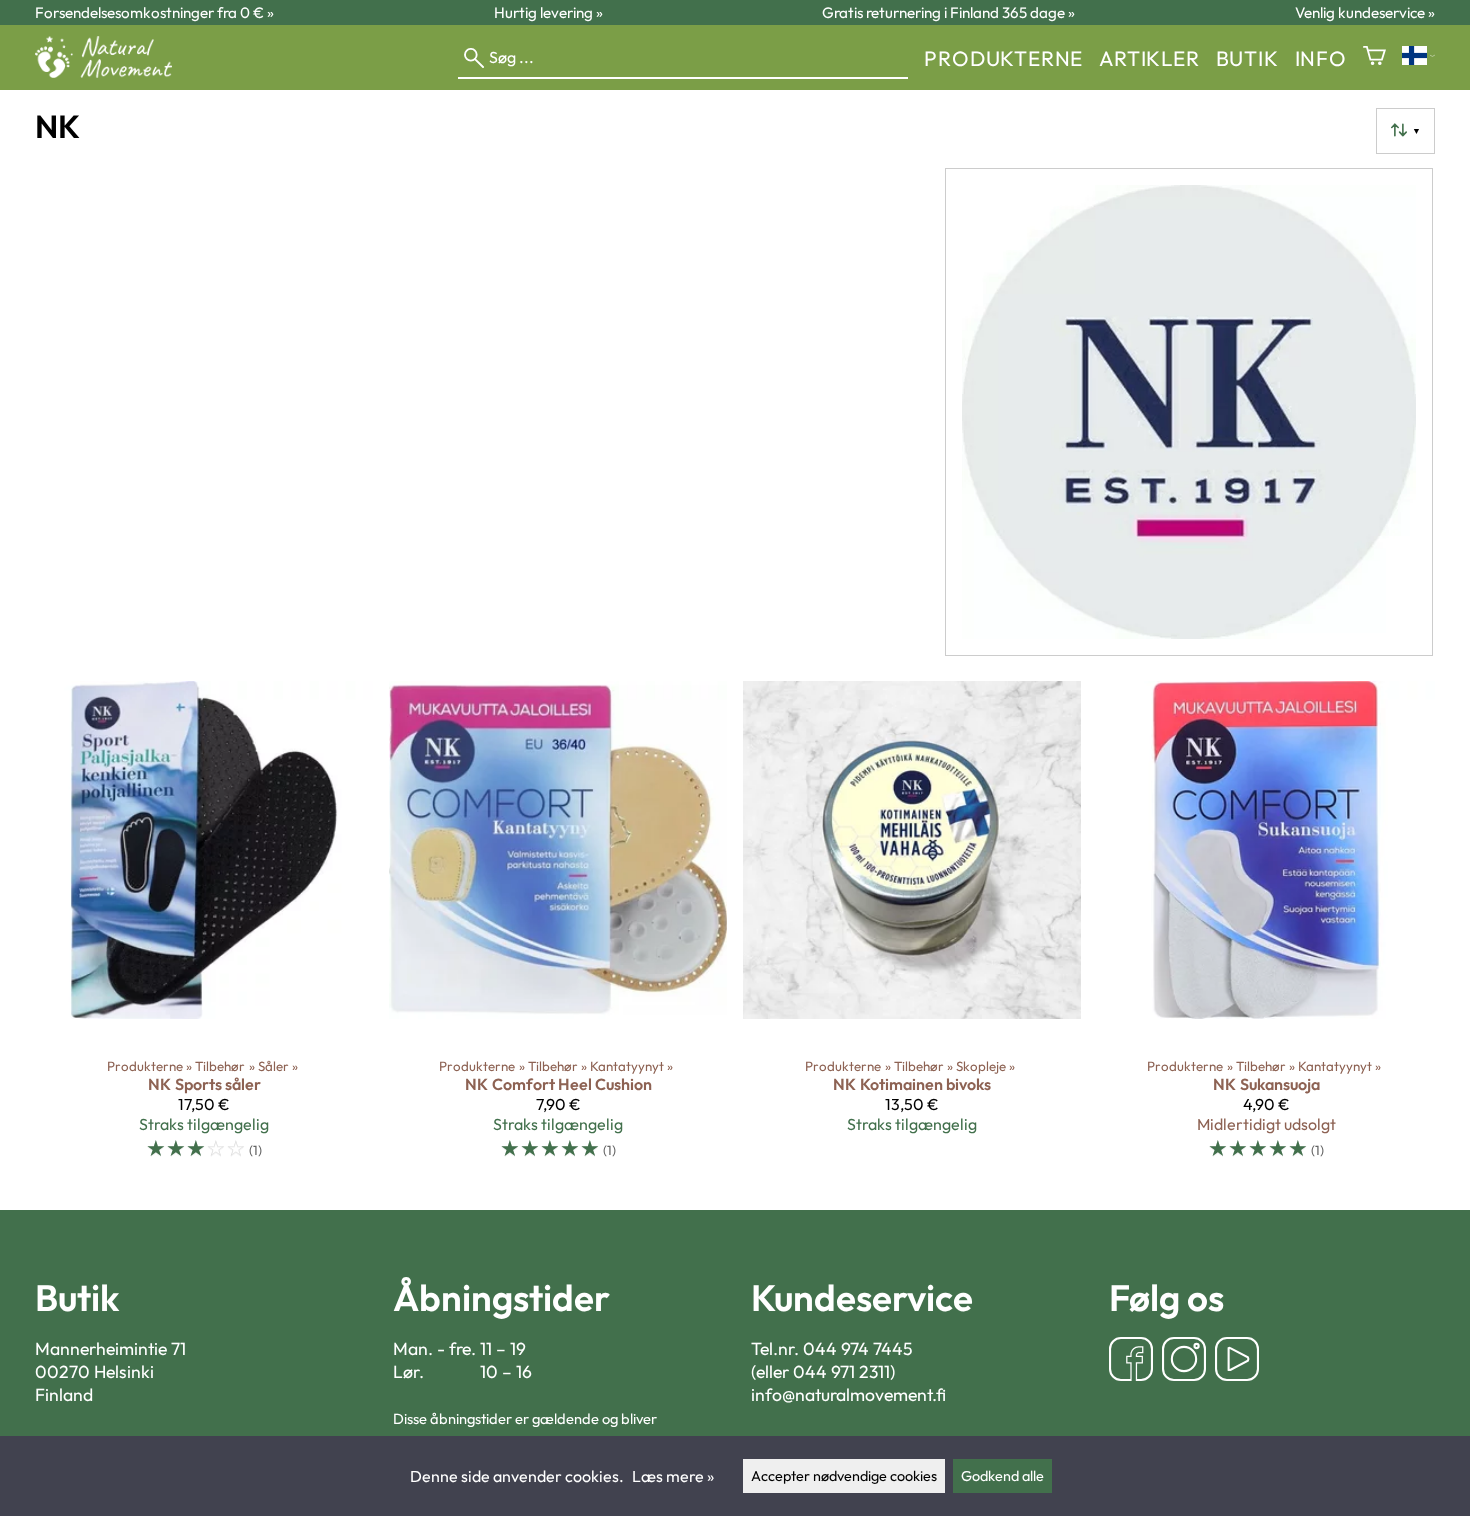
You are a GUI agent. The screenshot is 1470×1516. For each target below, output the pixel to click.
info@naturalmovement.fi (848, 1394)
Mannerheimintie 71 (110, 1348)
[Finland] (1418, 57)
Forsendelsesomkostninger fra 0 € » (154, 12)
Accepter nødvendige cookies (844, 1476)
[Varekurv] (1374, 57)
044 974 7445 (858, 1348)
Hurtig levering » (548, 12)
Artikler (1149, 58)
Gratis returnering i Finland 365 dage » (948, 12)
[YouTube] (1237, 1361)
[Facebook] (1131, 1361)
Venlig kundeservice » (1365, 12)
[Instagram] (1184, 1361)
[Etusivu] (111, 72)
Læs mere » (673, 1476)
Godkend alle (1002, 1476)
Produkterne (1003, 58)
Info (1321, 58)
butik (1247, 58)
